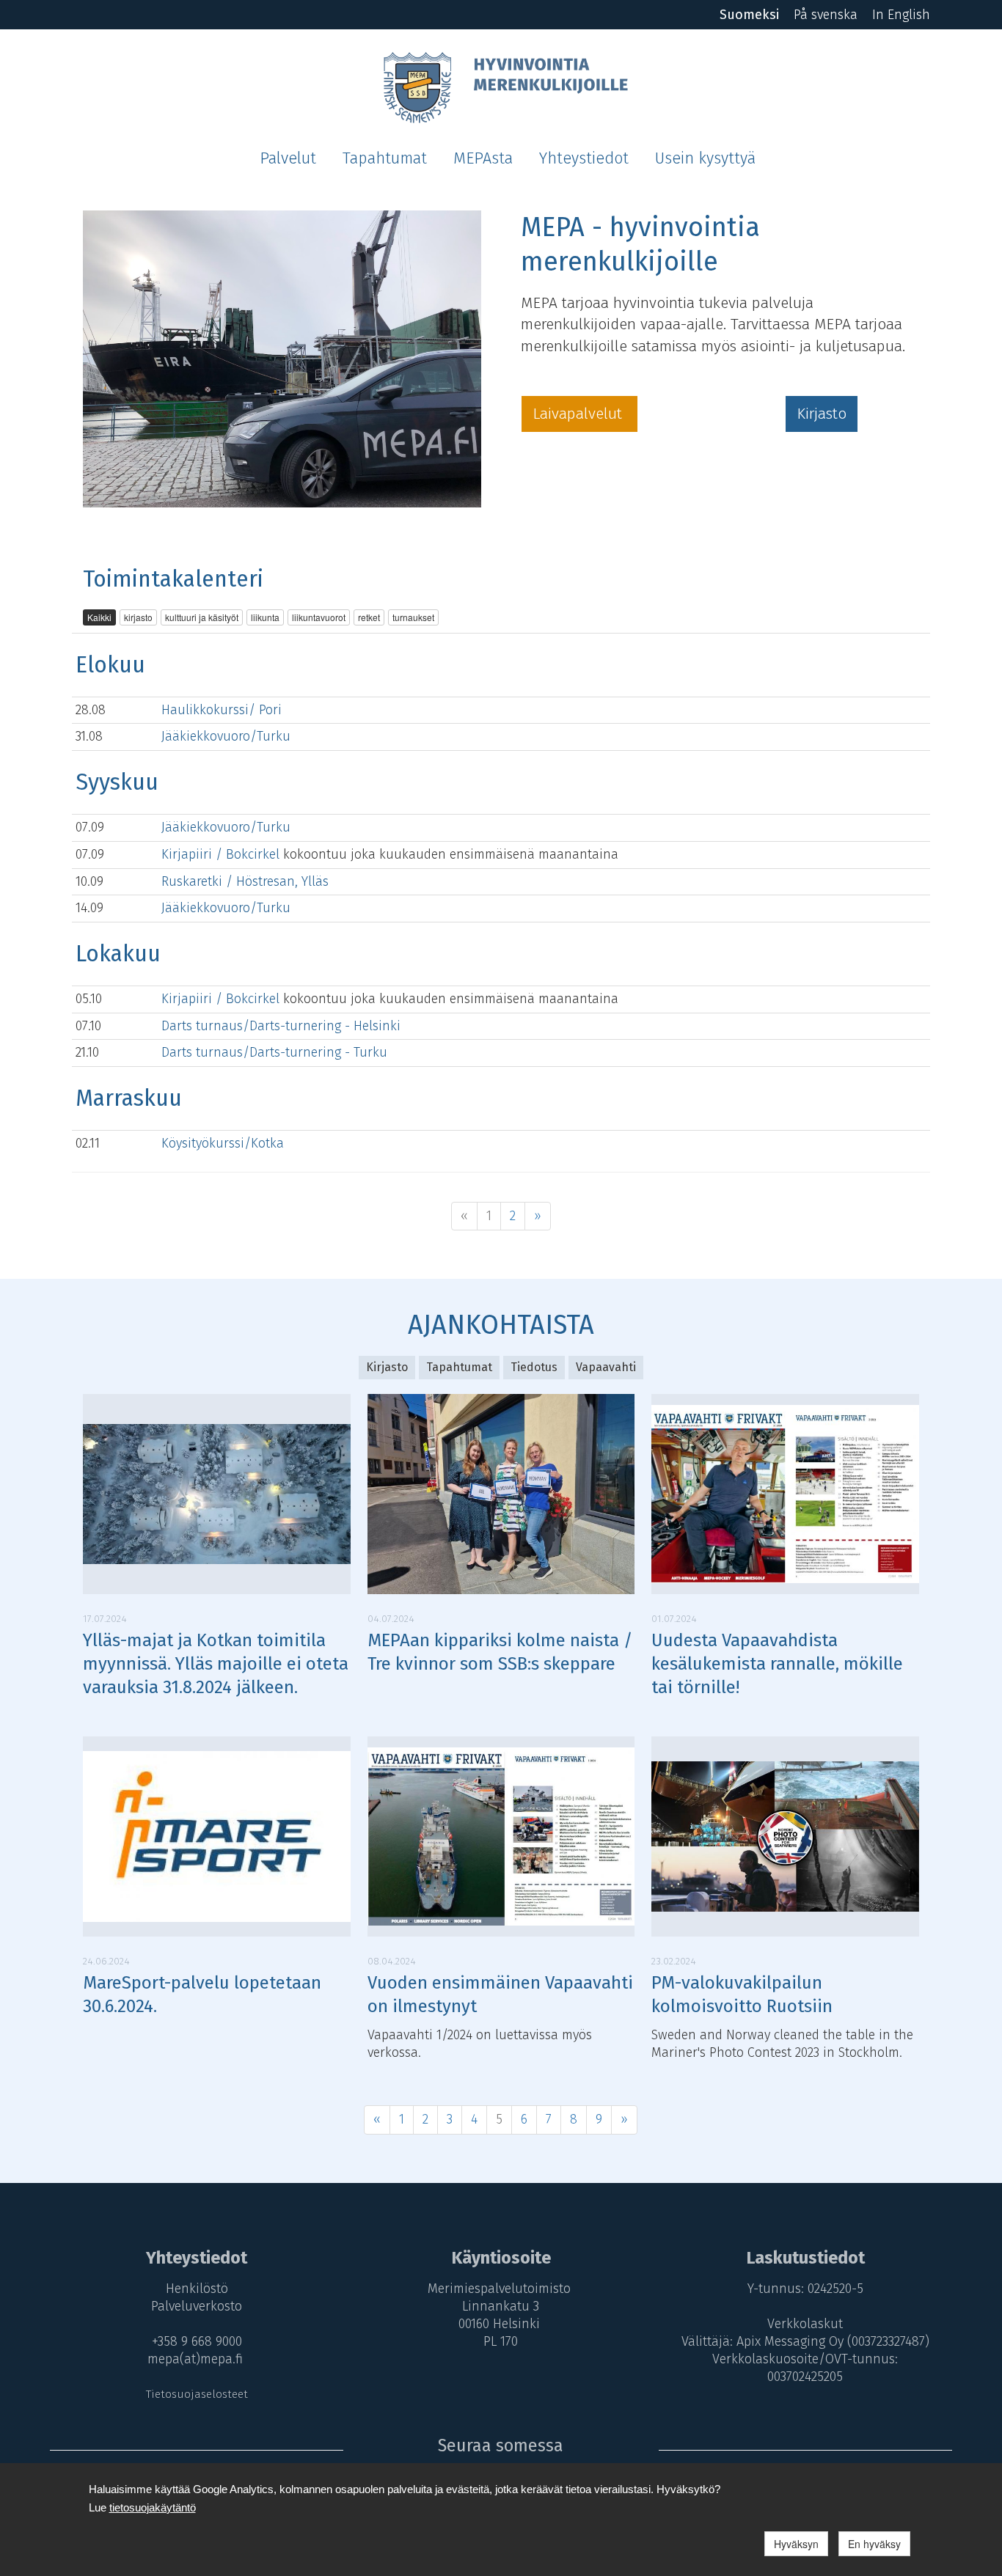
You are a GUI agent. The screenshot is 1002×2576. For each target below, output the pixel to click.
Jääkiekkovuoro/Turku (226, 736)
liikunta (265, 617)
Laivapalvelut (579, 414)
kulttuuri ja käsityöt (202, 617)
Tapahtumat (385, 158)
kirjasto (138, 617)
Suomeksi (749, 15)
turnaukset (413, 617)
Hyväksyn (796, 2544)
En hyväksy (874, 2544)
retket (369, 617)
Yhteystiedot (584, 158)
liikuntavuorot (319, 617)
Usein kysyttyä (705, 158)
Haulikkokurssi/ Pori (222, 710)
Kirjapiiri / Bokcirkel (222, 854)
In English (901, 15)
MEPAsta (483, 158)
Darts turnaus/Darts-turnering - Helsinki (281, 1026)
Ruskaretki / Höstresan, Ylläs (245, 881)
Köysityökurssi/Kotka (223, 1143)
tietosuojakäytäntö (153, 2507)
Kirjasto (822, 414)
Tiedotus (534, 1367)
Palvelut (288, 158)
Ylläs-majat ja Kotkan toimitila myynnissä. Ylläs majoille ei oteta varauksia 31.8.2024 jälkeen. (216, 1664)
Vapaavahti (606, 1367)
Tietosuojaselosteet (197, 2394)
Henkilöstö (197, 2289)
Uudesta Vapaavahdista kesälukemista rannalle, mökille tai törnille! (777, 1664)
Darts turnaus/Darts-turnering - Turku (274, 1052)
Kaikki (99, 617)
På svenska (826, 15)
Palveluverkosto (197, 2306)
